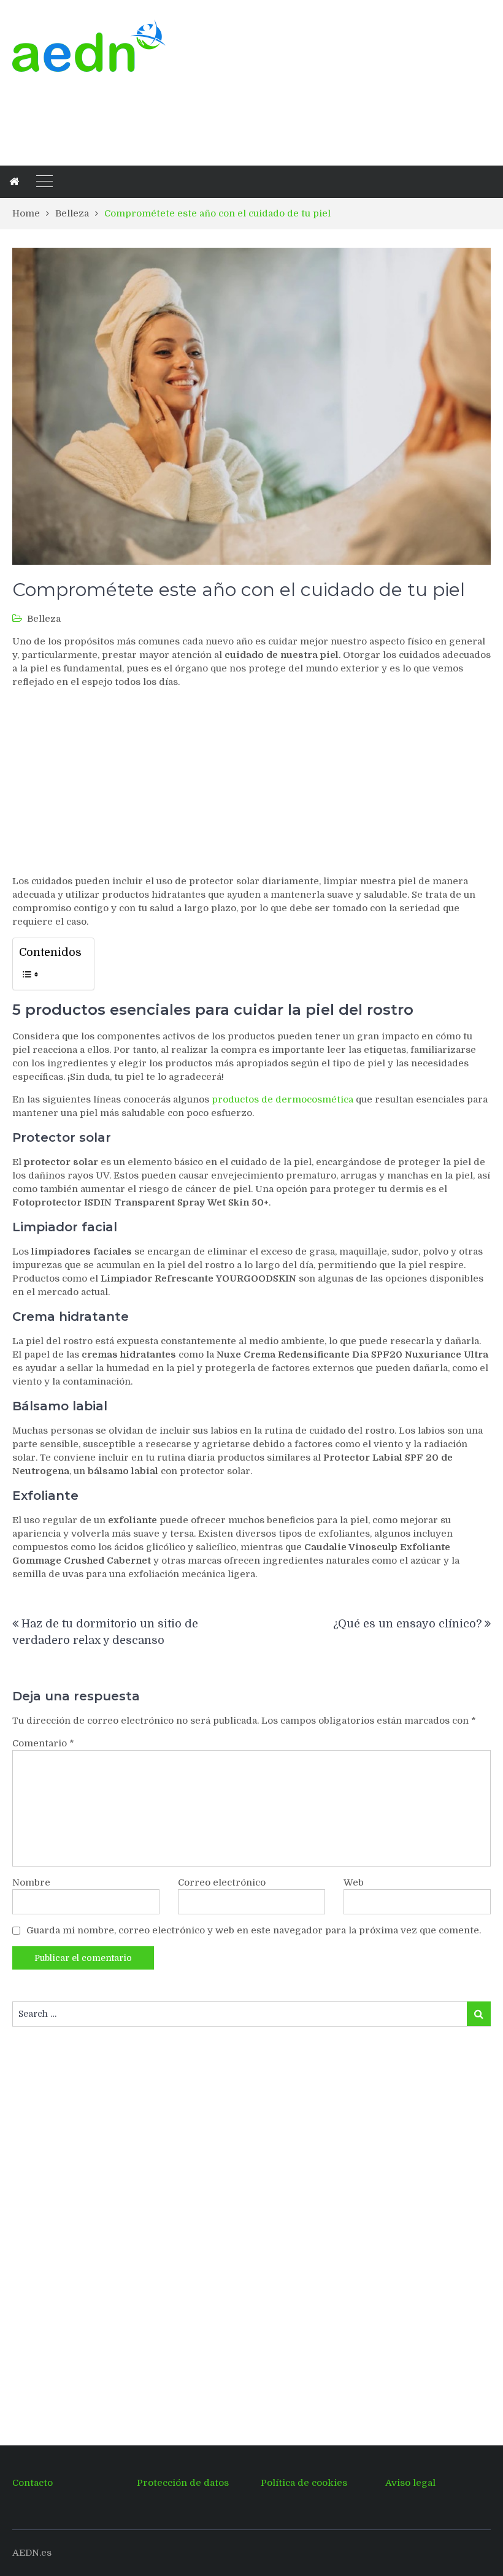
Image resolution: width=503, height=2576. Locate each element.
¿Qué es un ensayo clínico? (407, 1624)
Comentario (43, 1743)
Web (354, 1882)
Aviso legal (410, 2483)
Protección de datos (183, 2483)
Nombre (31, 1882)
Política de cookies (304, 2483)
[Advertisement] (236, 117)
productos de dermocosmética (282, 1099)
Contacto (33, 2483)
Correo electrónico (222, 1882)
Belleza (44, 619)
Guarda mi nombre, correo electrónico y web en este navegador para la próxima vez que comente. (254, 1930)
